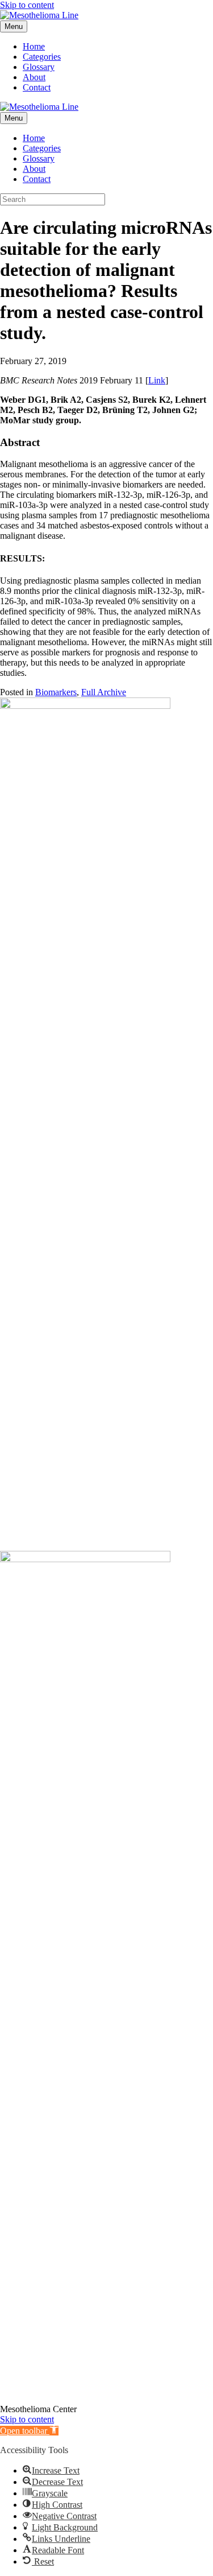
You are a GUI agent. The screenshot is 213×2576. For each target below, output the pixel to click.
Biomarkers (56, 692)
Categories (42, 57)
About (34, 77)
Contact (37, 87)
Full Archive (104, 692)
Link (157, 380)
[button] (29, 2431)
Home (34, 46)
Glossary (39, 67)
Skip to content (27, 5)
